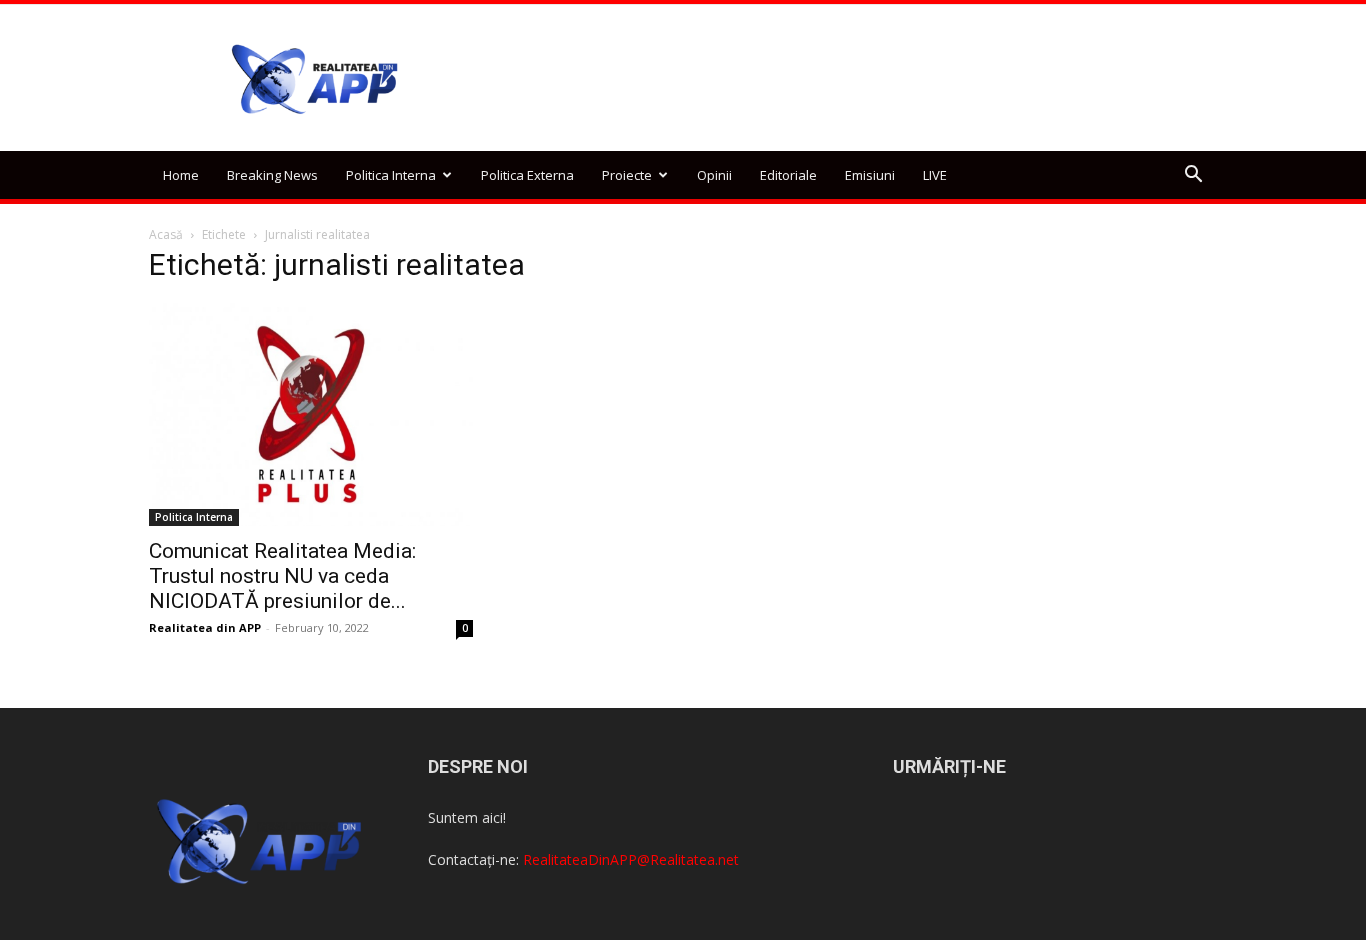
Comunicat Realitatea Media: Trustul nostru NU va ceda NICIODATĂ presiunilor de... (282, 576)
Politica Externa (527, 175)
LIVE (935, 175)
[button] (1193, 176)
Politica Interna (391, 175)
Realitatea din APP (205, 627)
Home (181, 175)
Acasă (166, 234)
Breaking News (272, 175)
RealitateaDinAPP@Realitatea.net (631, 859)
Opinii (714, 175)
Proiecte (627, 175)
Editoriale (788, 175)
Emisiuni (870, 175)
